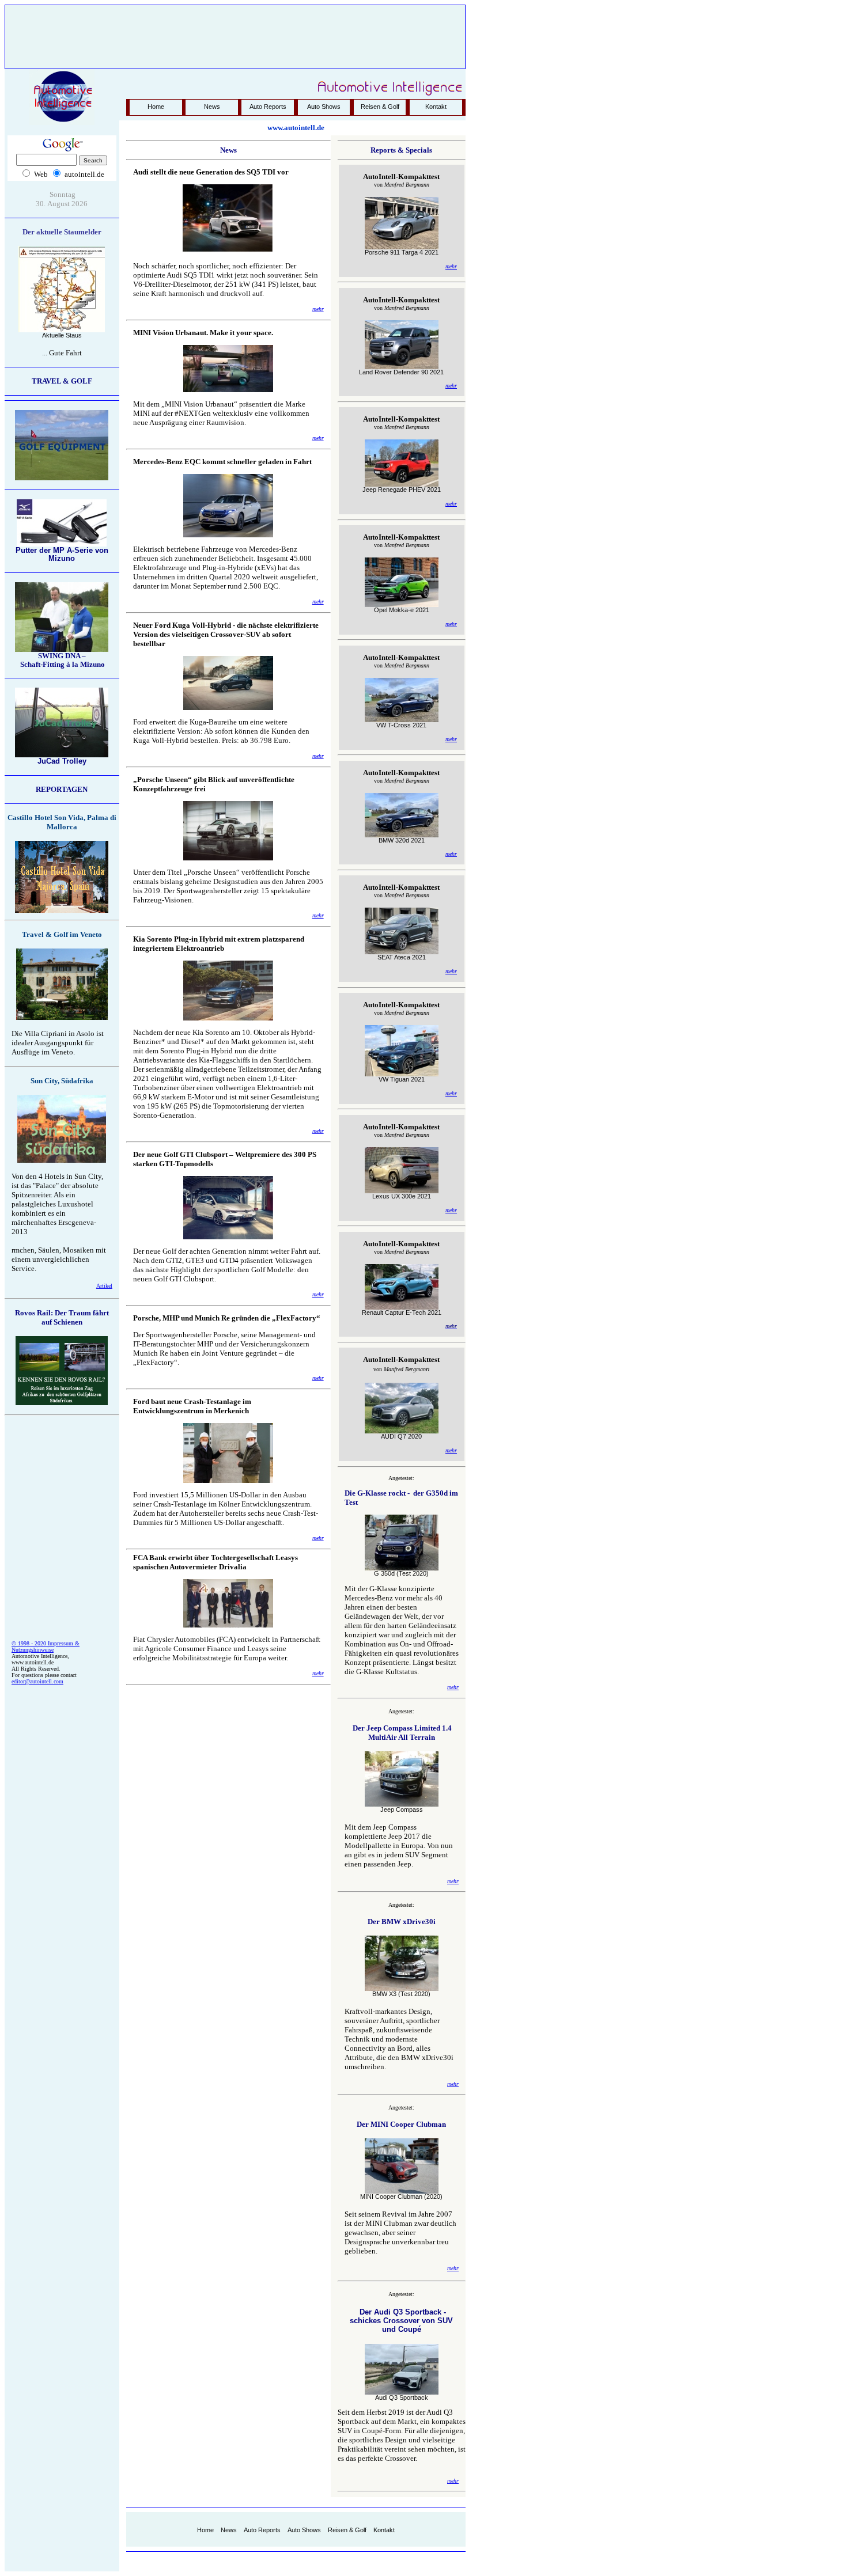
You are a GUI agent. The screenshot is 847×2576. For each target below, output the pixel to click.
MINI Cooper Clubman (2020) (401, 2196)
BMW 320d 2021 (402, 840)
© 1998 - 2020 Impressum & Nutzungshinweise (46, 1646)
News (212, 107)
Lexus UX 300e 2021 (402, 1196)
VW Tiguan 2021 (402, 1079)
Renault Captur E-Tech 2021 (402, 1312)
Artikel (104, 1286)
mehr (318, 309)
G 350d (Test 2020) (401, 1573)
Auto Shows (324, 107)
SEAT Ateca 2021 (402, 957)
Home (156, 107)
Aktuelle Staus (62, 335)
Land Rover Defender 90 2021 (401, 372)
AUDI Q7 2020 (401, 1436)
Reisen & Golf (380, 107)
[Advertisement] (235, 32)
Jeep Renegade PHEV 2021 (402, 490)
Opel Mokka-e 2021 (402, 610)
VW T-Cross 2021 (401, 725)
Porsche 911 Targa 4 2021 (402, 252)
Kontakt (436, 107)
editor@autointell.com (37, 1681)
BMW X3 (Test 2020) (401, 1994)
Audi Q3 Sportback (402, 2397)
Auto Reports (268, 107)
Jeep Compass (402, 1809)
